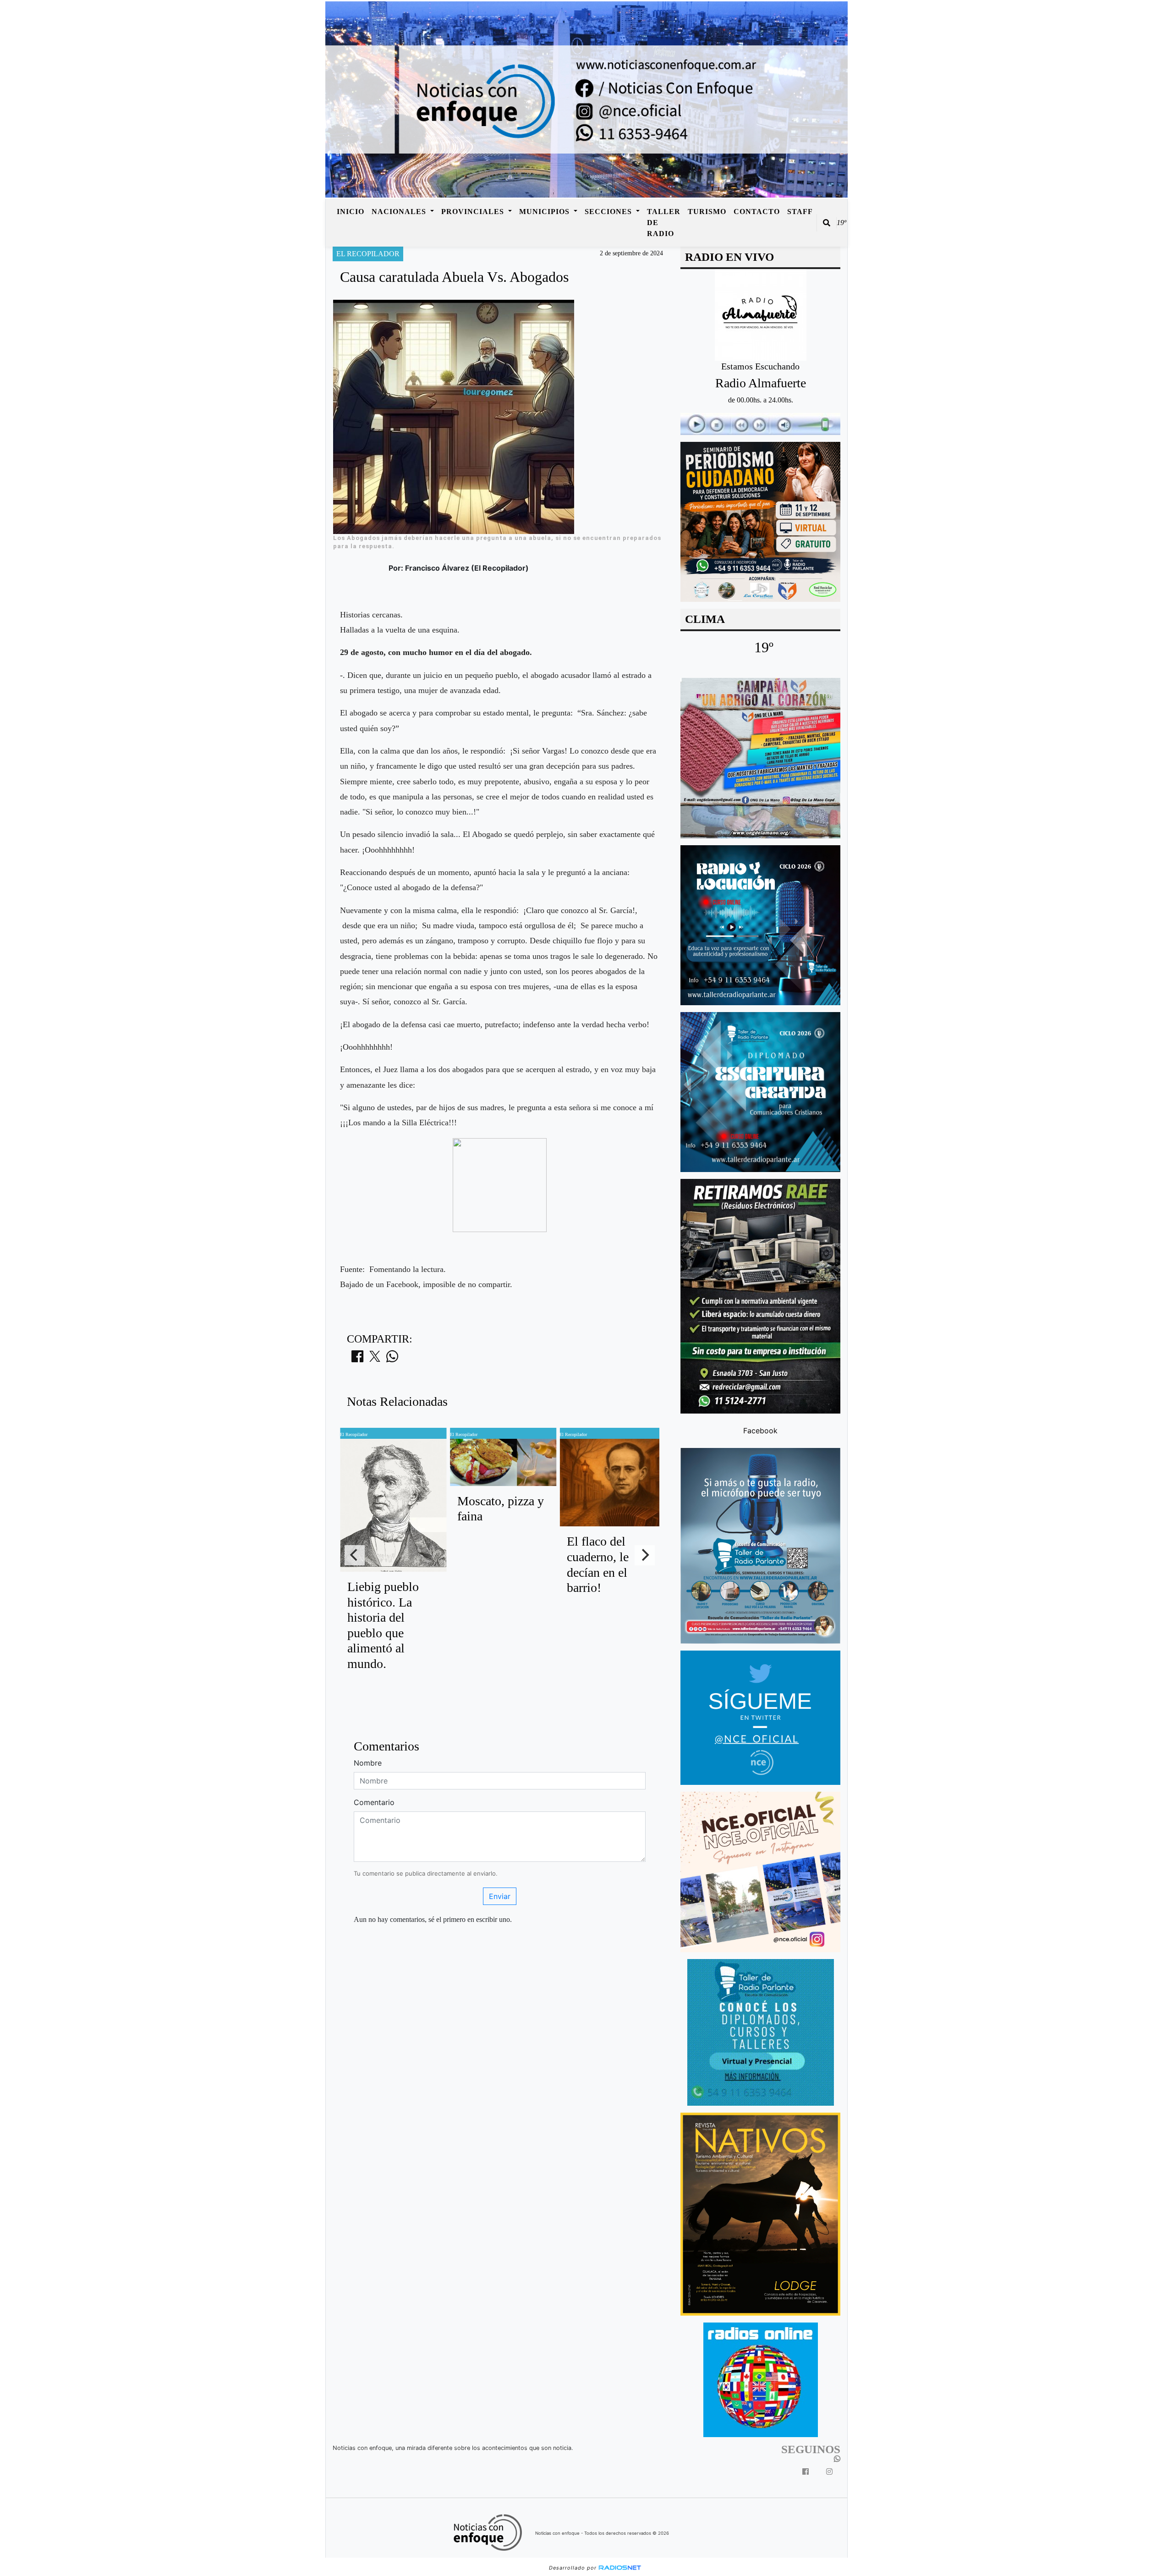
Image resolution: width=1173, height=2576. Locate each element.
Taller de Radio (664, 223)
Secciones (609, 212)
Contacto (757, 212)
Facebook (760, 1430)
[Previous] (355, 1555)
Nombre (368, 1763)
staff (800, 212)
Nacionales (400, 212)
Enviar (500, 1896)
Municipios (545, 212)
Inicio (351, 212)
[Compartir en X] (375, 1359)
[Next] (645, 1555)
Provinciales (474, 212)
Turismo (707, 212)
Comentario (374, 1802)
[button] (827, 223)
